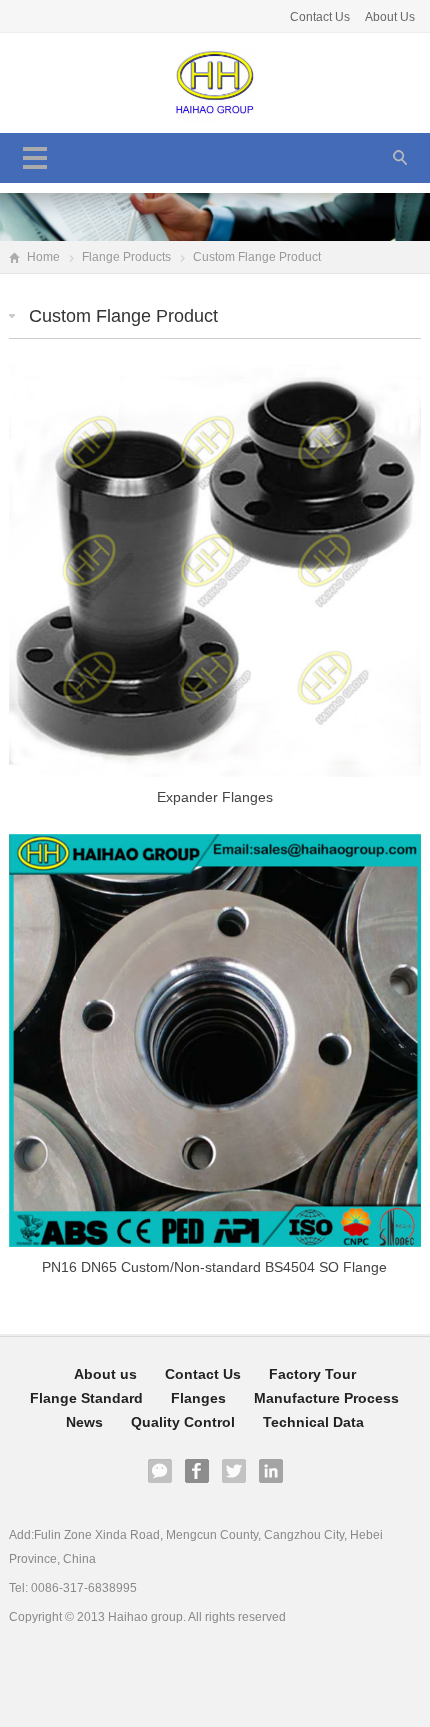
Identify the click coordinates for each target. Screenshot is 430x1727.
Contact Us (321, 17)
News (84, 1422)
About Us (390, 17)
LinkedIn (271, 1471)
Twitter (234, 1471)
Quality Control (183, 1422)
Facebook (197, 1471)
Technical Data (313, 1422)
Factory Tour (312, 1374)
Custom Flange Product (123, 316)
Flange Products (126, 257)
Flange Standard (86, 1398)
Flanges (198, 1398)
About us (105, 1374)
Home (43, 257)
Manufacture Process (326, 1398)
